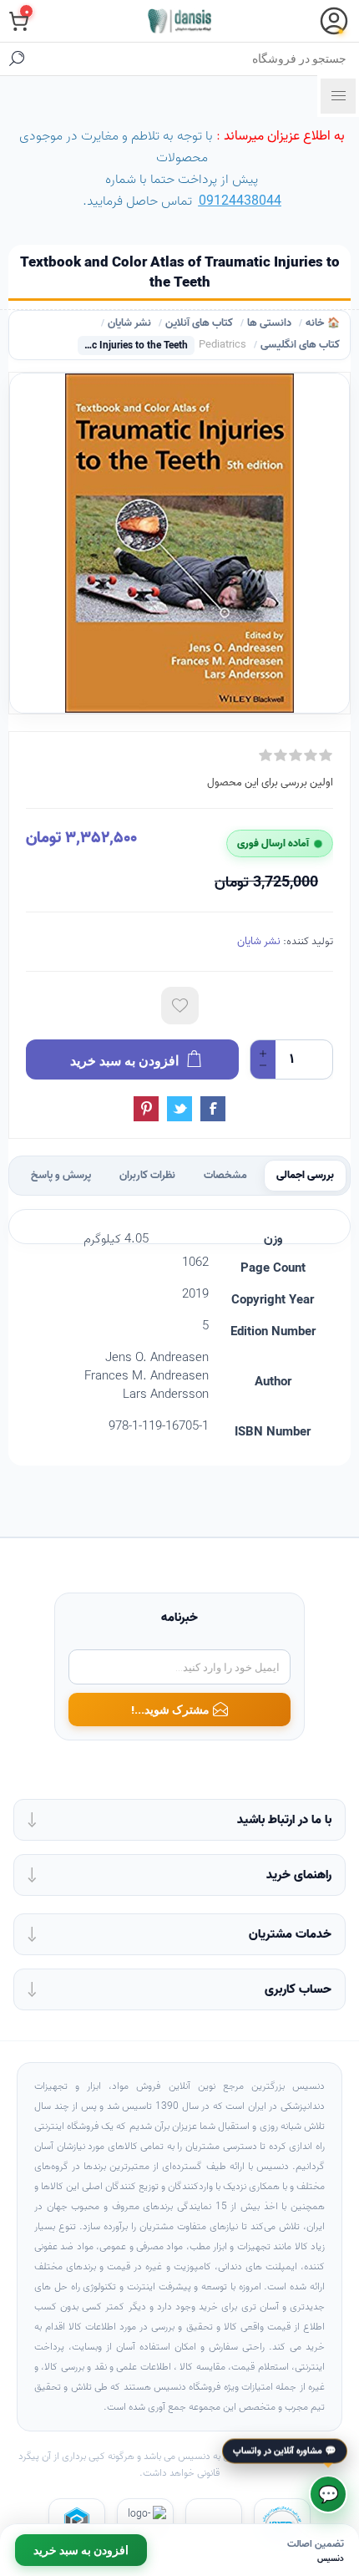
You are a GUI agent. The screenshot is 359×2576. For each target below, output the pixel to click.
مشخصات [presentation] (225, 1176)
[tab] (305, 1176)
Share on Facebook (213, 1109)
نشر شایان (259, 941)
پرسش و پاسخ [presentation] (61, 1176)
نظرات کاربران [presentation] (147, 1176)
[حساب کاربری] (334, 21)
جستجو (17, 58)
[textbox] (196, 58)
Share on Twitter (179, 1109)
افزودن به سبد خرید (81, 2550)
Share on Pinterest (146, 1109)
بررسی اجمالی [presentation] (305, 1176)
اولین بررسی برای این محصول (270, 782)
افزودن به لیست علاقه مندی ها (180, 1006)
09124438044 (240, 201)
